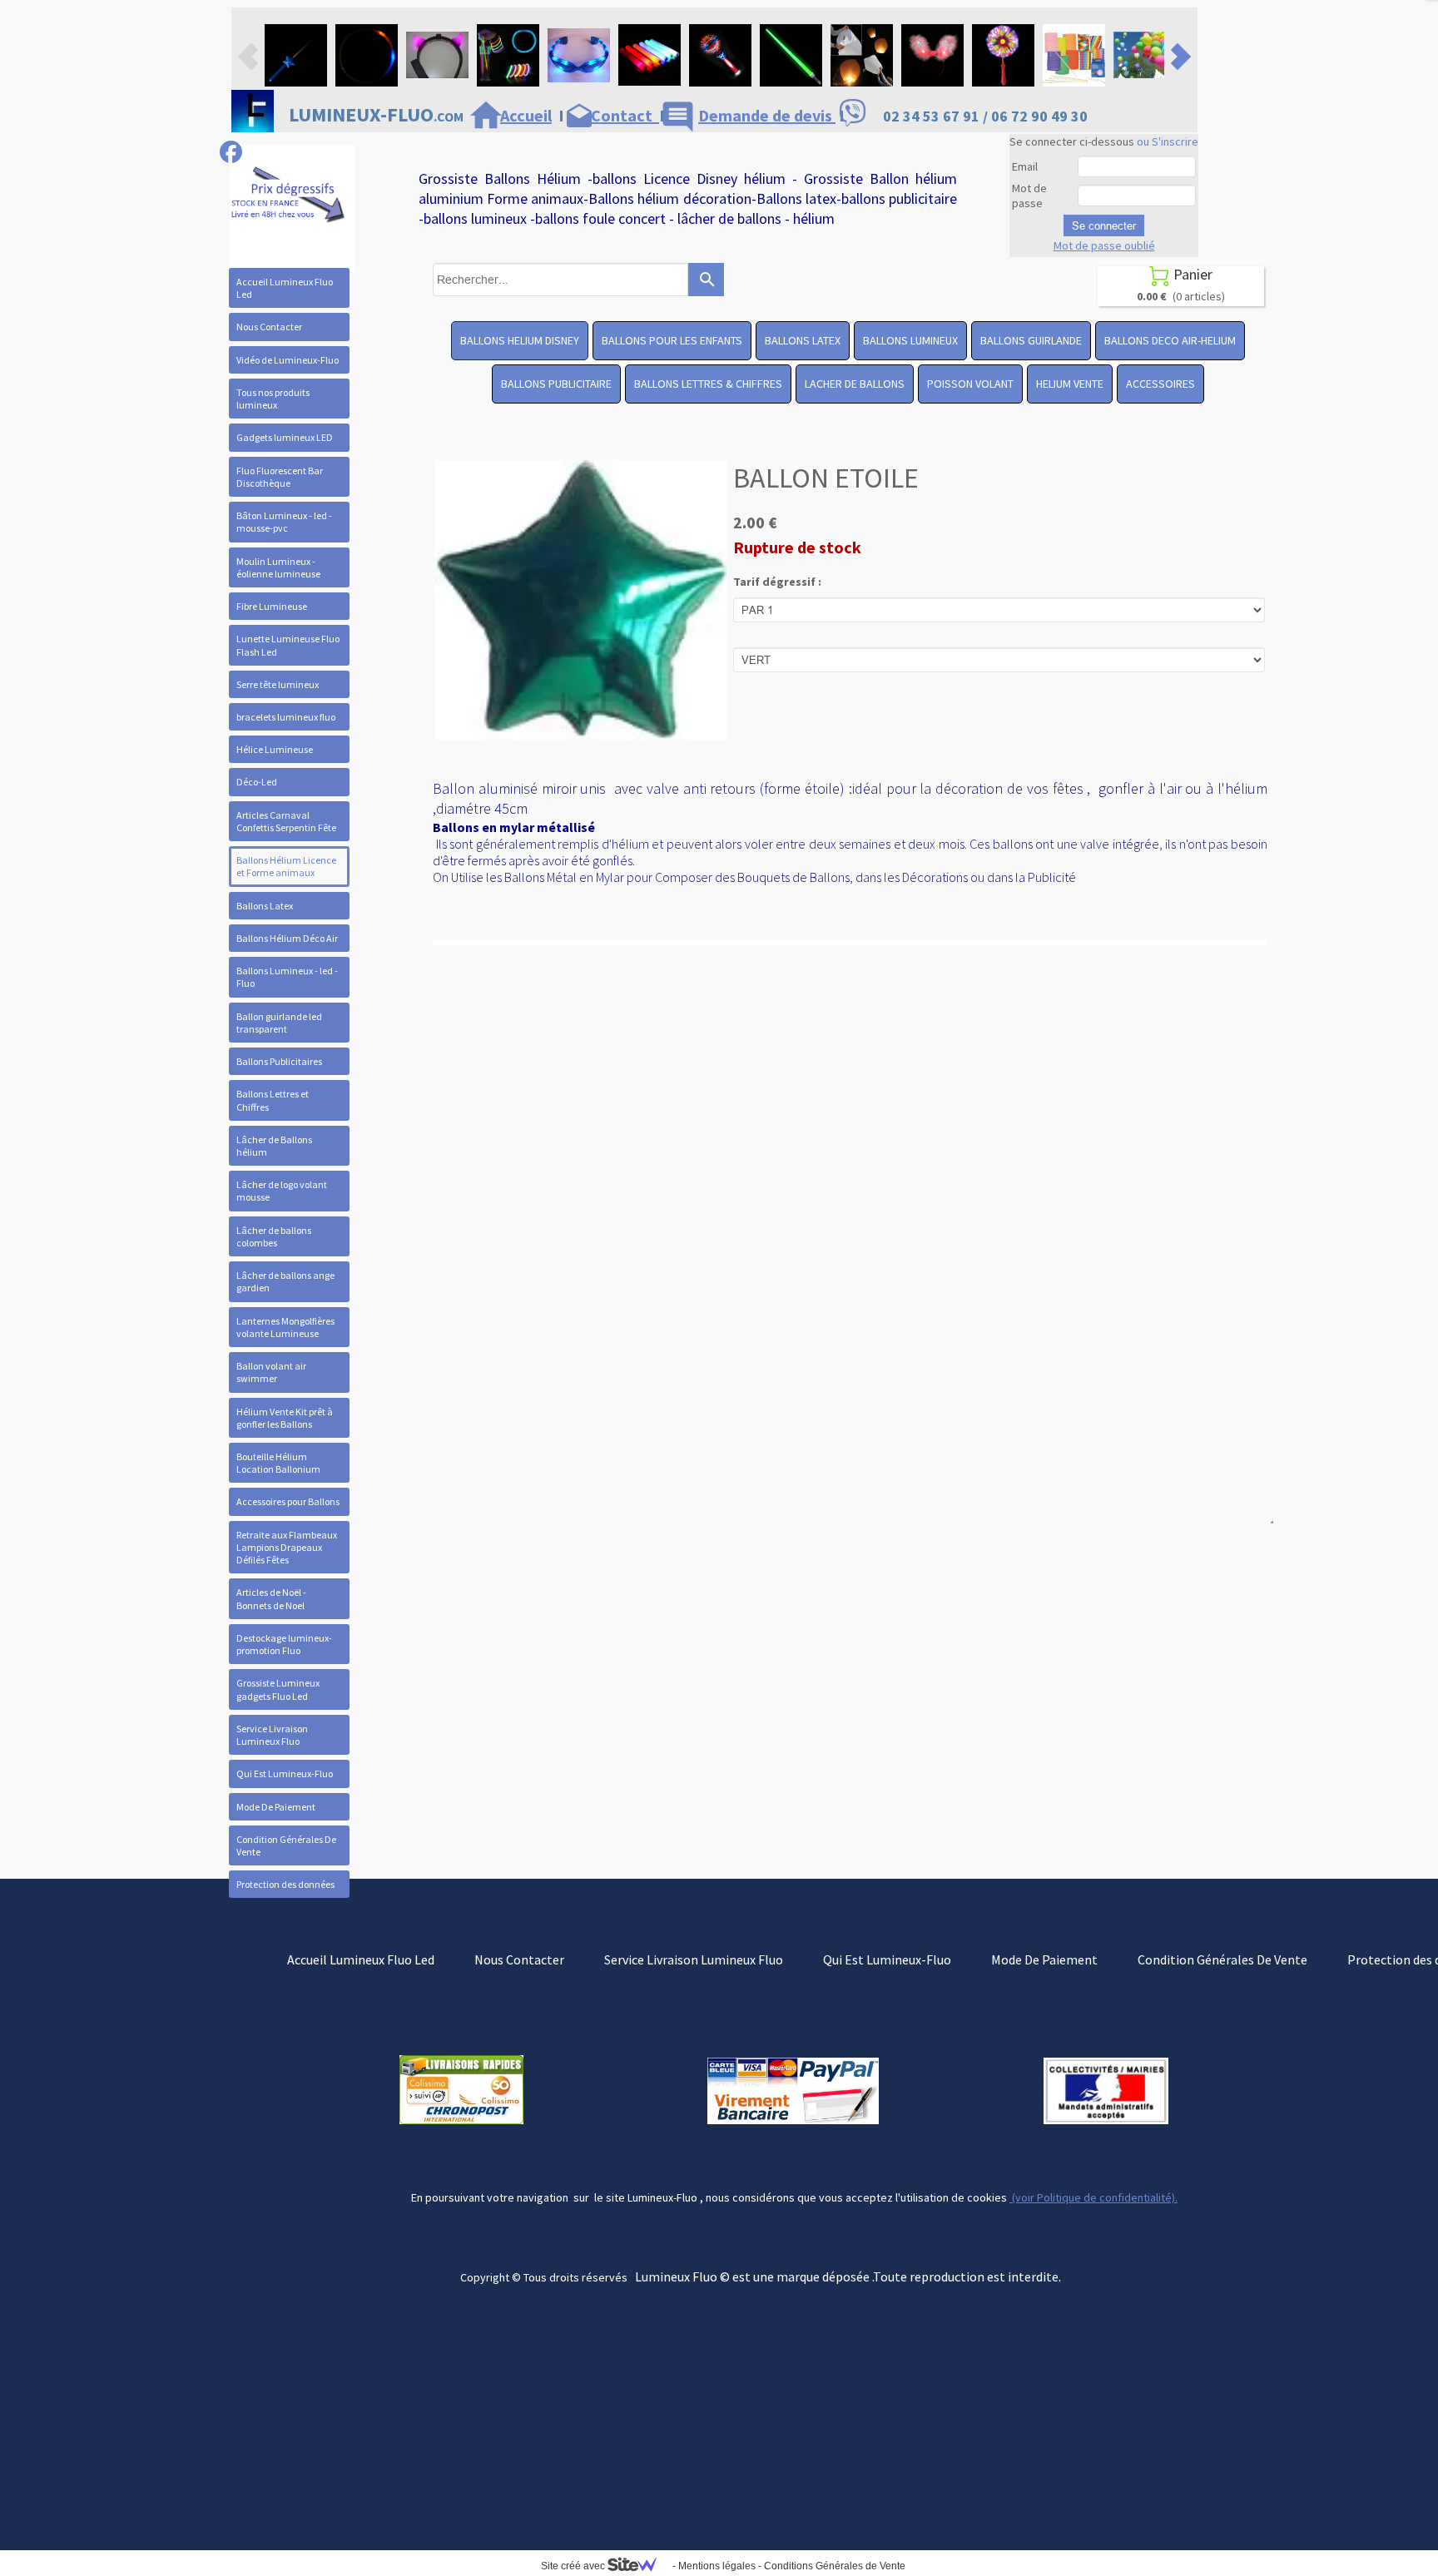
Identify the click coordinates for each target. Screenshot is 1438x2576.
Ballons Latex (265, 906)
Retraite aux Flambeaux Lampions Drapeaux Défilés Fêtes (287, 1547)
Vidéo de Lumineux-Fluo (288, 360)
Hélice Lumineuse (275, 749)
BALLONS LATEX (803, 340)
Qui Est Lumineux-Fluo (285, 1773)
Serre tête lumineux (278, 684)
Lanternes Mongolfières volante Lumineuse (285, 1327)
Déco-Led (257, 782)
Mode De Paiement (276, 1807)
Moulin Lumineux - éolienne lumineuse (278, 567)
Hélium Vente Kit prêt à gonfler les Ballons (285, 1418)
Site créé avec (574, 2566)
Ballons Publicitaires (279, 1061)
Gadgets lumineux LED (285, 437)
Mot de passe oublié (1104, 245)
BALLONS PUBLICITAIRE (556, 384)
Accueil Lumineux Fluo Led (285, 288)
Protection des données (285, 1884)
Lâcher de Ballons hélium (274, 1146)
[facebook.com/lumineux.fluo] (231, 152)
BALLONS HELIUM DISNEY (520, 340)
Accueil (526, 115)
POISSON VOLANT (970, 384)
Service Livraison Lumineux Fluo (272, 1735)
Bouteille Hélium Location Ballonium (278, 1463)
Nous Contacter (269, 327)
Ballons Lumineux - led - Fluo (287, 977)
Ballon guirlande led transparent (279, 1023)
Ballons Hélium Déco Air (287, 938)
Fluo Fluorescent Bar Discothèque (280, 477)
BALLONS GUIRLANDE (1031, 340)
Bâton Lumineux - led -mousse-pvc (284, 522)
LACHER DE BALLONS (855, 384)
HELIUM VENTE (1070, 384)
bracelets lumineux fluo (286, 717)
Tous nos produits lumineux (273, 399)
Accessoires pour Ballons (288, 1501)
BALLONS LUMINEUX (910, 340)
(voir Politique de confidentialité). (1093, 2197)
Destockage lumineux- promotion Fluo (284, 1644)
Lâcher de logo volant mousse (282, 1191)
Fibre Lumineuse (272, 606)
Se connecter (1104, 225)
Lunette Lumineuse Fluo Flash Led (288, 645)
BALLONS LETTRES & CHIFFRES (708, 384)
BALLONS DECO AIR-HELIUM (1170, 340)
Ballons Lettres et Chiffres (273, 1100)
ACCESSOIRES (1160, 384)
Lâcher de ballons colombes (274, 1236)
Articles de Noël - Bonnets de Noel (271, 1598)
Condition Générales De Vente (286, 1845)
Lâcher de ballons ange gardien (285, 1281)
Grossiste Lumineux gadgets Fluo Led (278, 1689)
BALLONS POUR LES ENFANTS (672, 340)
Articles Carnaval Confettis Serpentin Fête (286, 821)
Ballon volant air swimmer (271, 1372)
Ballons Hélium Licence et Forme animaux (286, 866)
